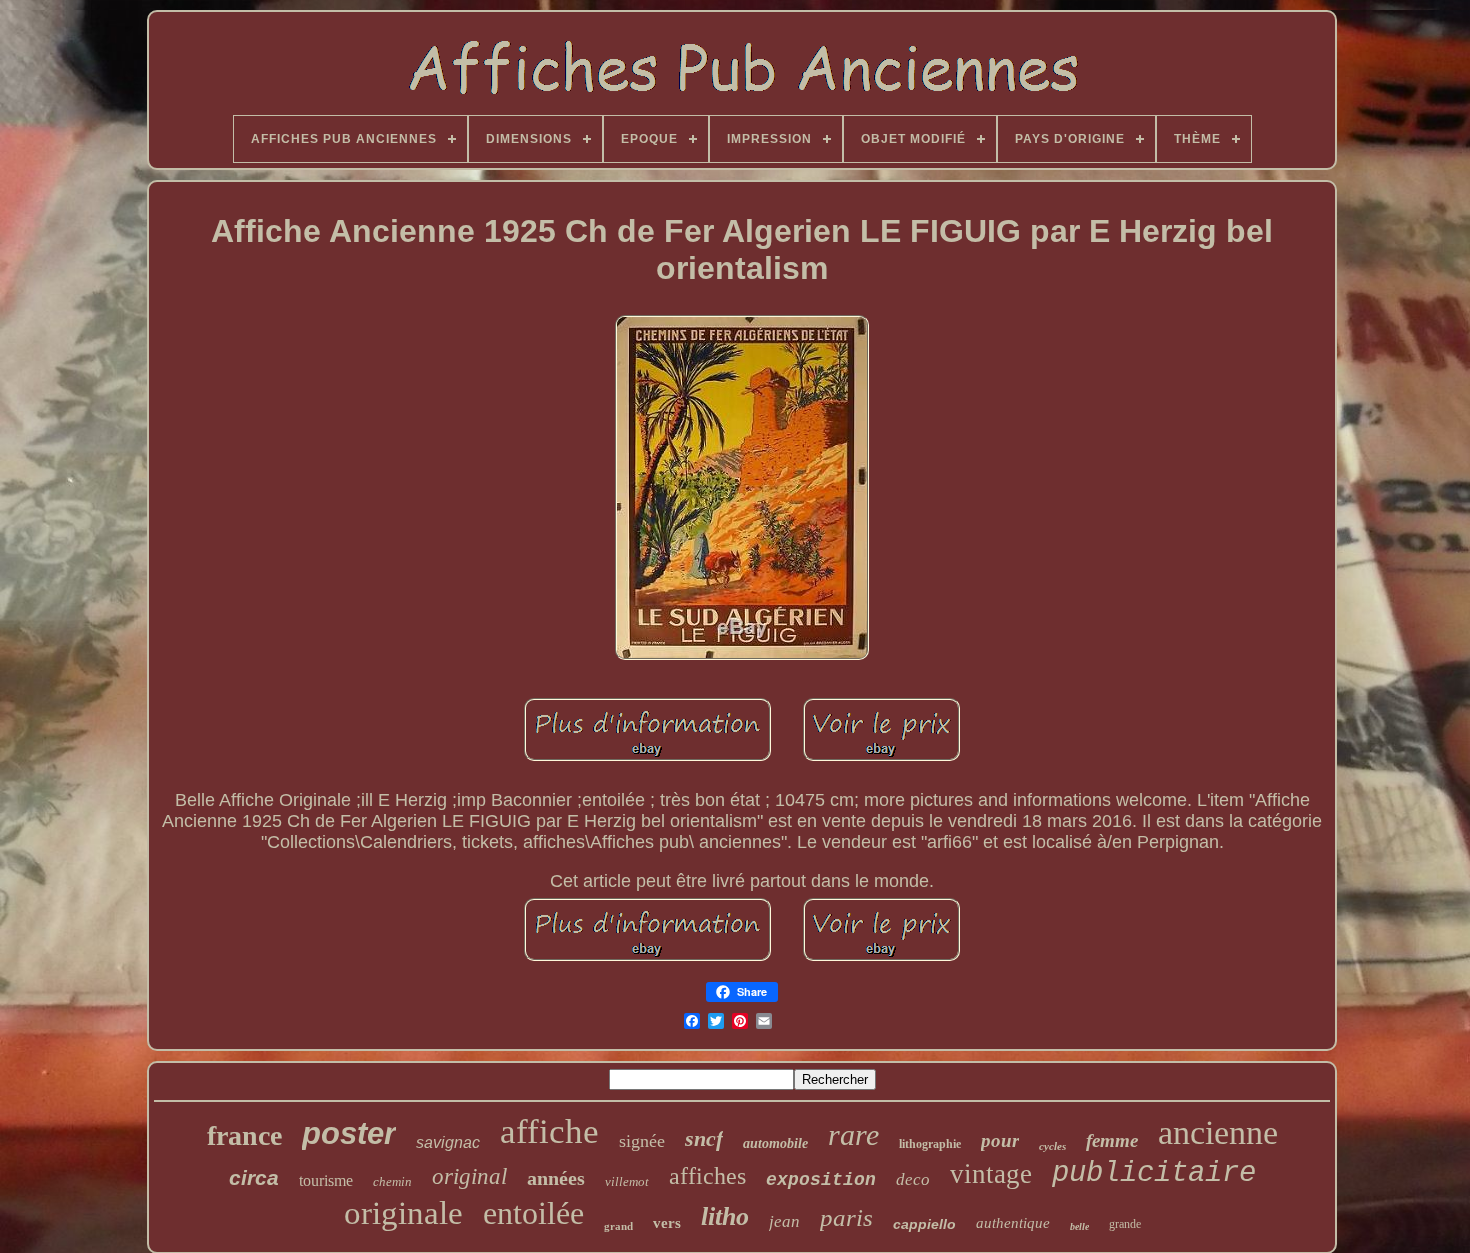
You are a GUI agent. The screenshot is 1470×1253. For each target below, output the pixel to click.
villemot (627, 1181)
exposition (821, 1180)
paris (846, 1217)
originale (403, 1213)
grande (1125, 1224)
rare (853, 1134)
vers (667, 1223)
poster (349, 1133)
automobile (775, 1143)
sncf (704, 1138)
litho (725, 1216)
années (556, 1178)
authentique (1013, 1223)
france (244, 1135)
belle (1079, 1226)
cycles (1052, 1146)
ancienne (1218, 1132)
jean (784, 1221)
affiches (707, 1176)
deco (913, 1179)
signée (642, 1141)
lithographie (930, 1144)
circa (254, 1177)
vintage (991, 1174)
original (469, 1176)
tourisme (326, 1180)
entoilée (533, 1213)
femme (1112, 1140)
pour (1000, 1140)
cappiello (924, 1224)
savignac (448, 1142)
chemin (392, 1181)
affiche (549, 1131)
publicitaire (1154, 1173)
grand (618, 1226)
